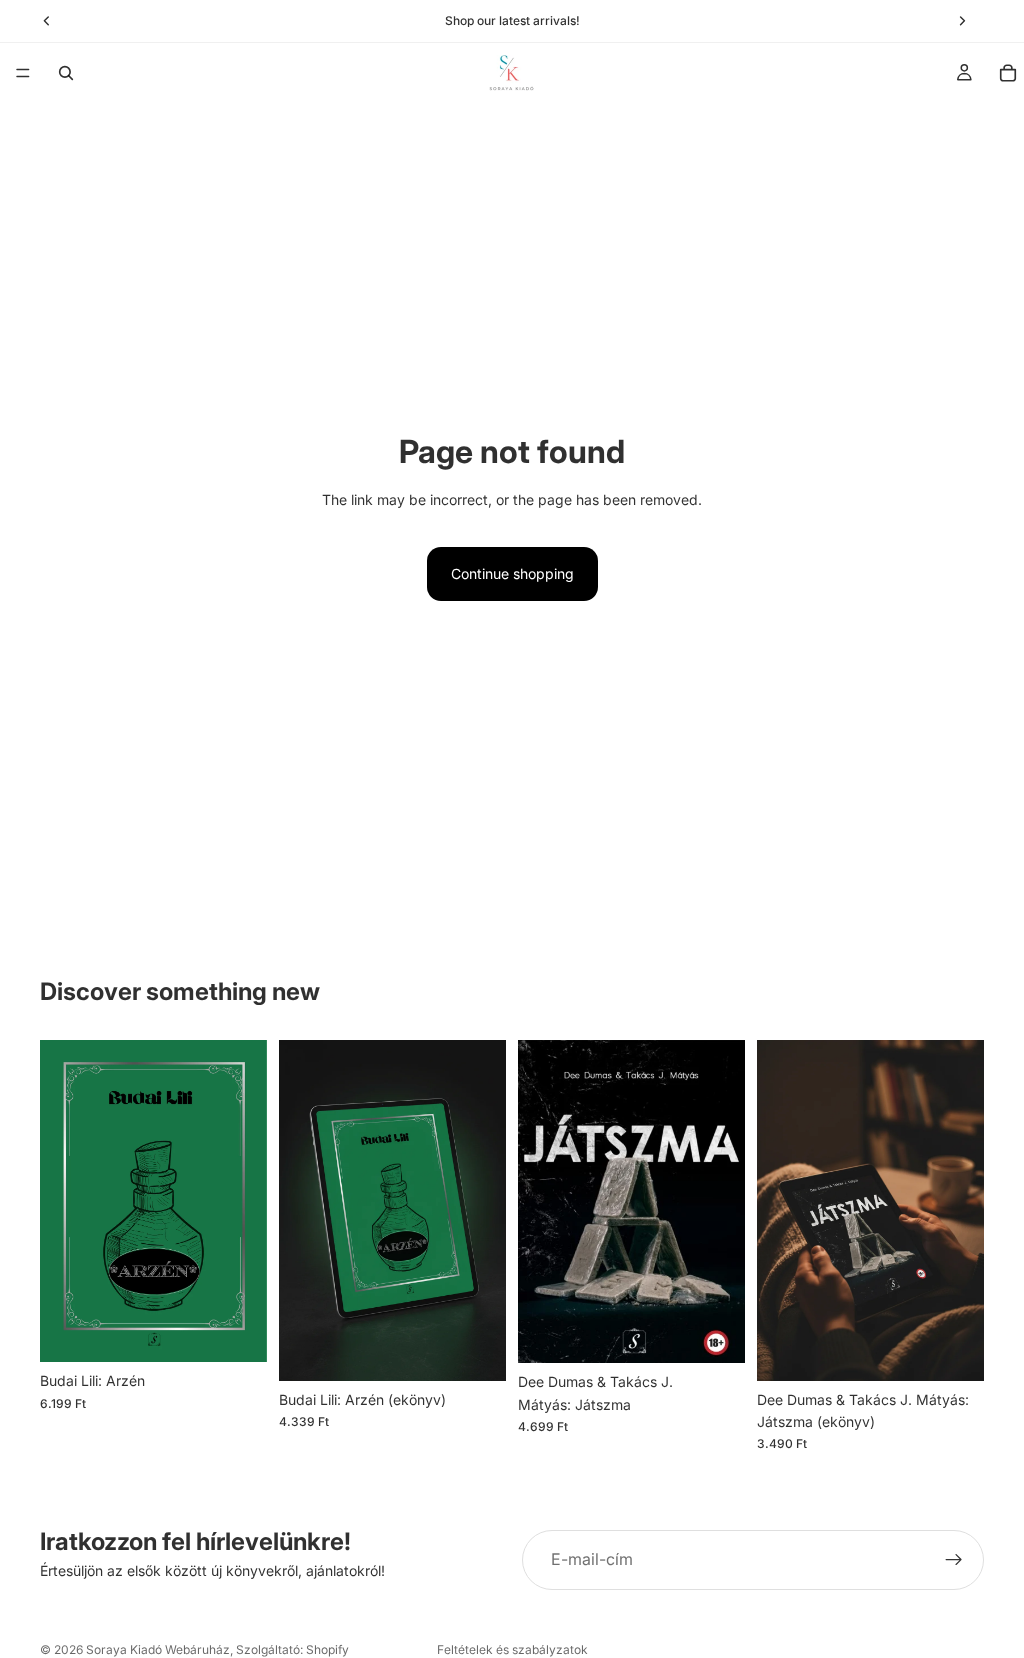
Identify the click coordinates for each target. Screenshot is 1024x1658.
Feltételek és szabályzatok (512, 1649)
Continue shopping (512, 573)
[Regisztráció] (954, 1560)
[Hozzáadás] (236, 1331)
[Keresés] (66, 73)
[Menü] (23, 73)
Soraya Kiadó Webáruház (158, 1649)
